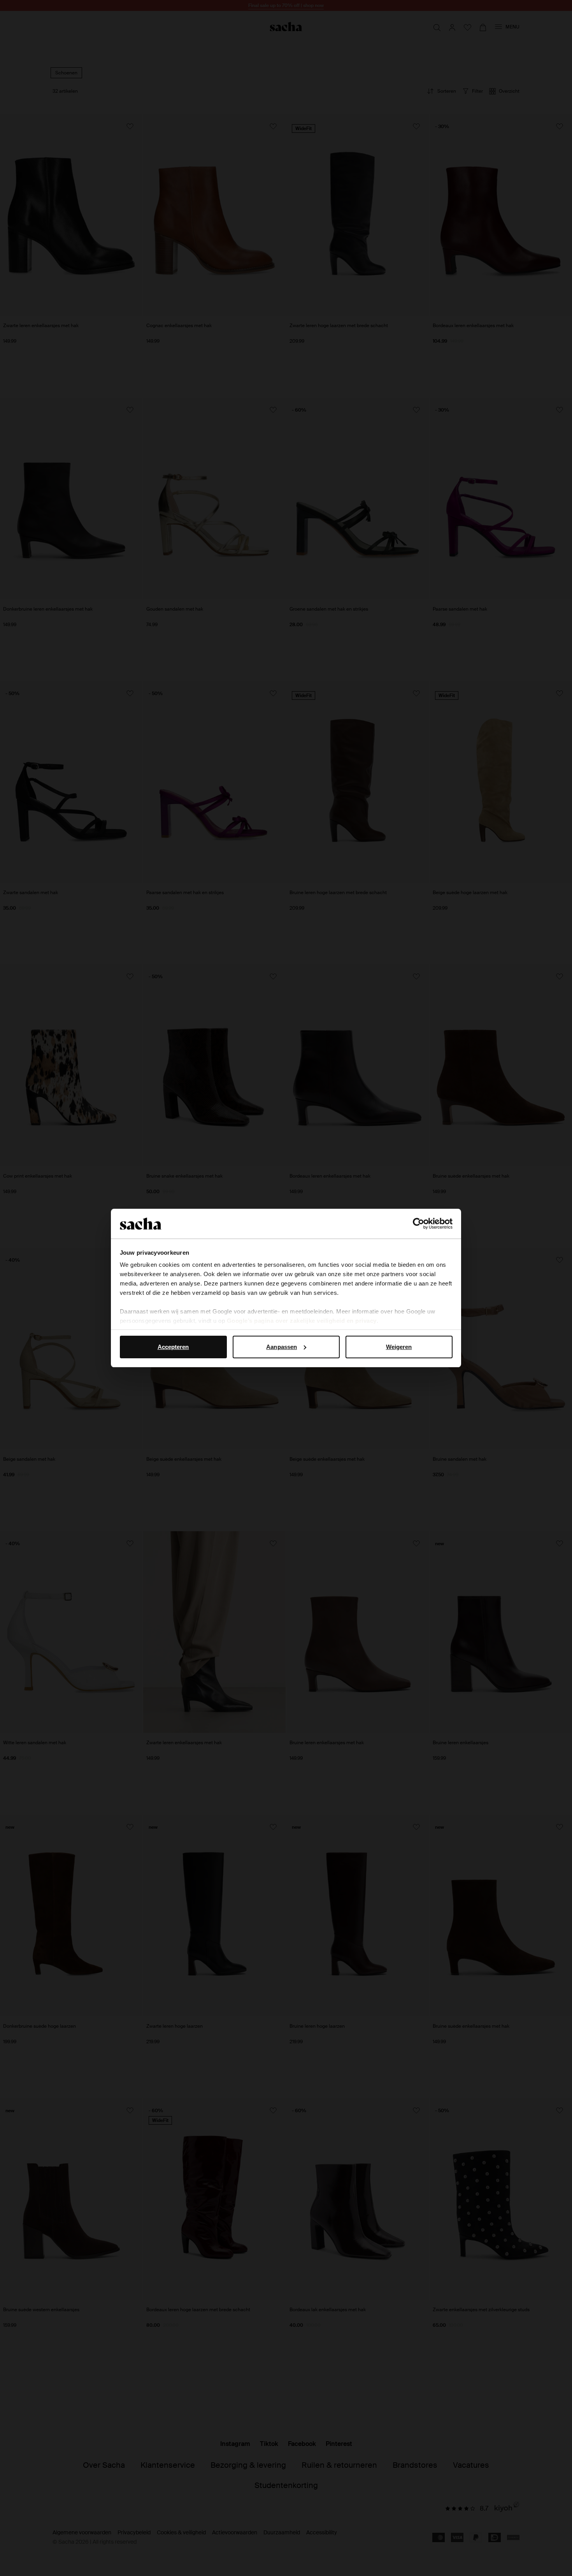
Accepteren (173, 1347)
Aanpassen (282, 1347)
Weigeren (399, 1347)
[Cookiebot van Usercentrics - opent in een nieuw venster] (418, 1224)
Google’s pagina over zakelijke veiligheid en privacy (302, 1321)
